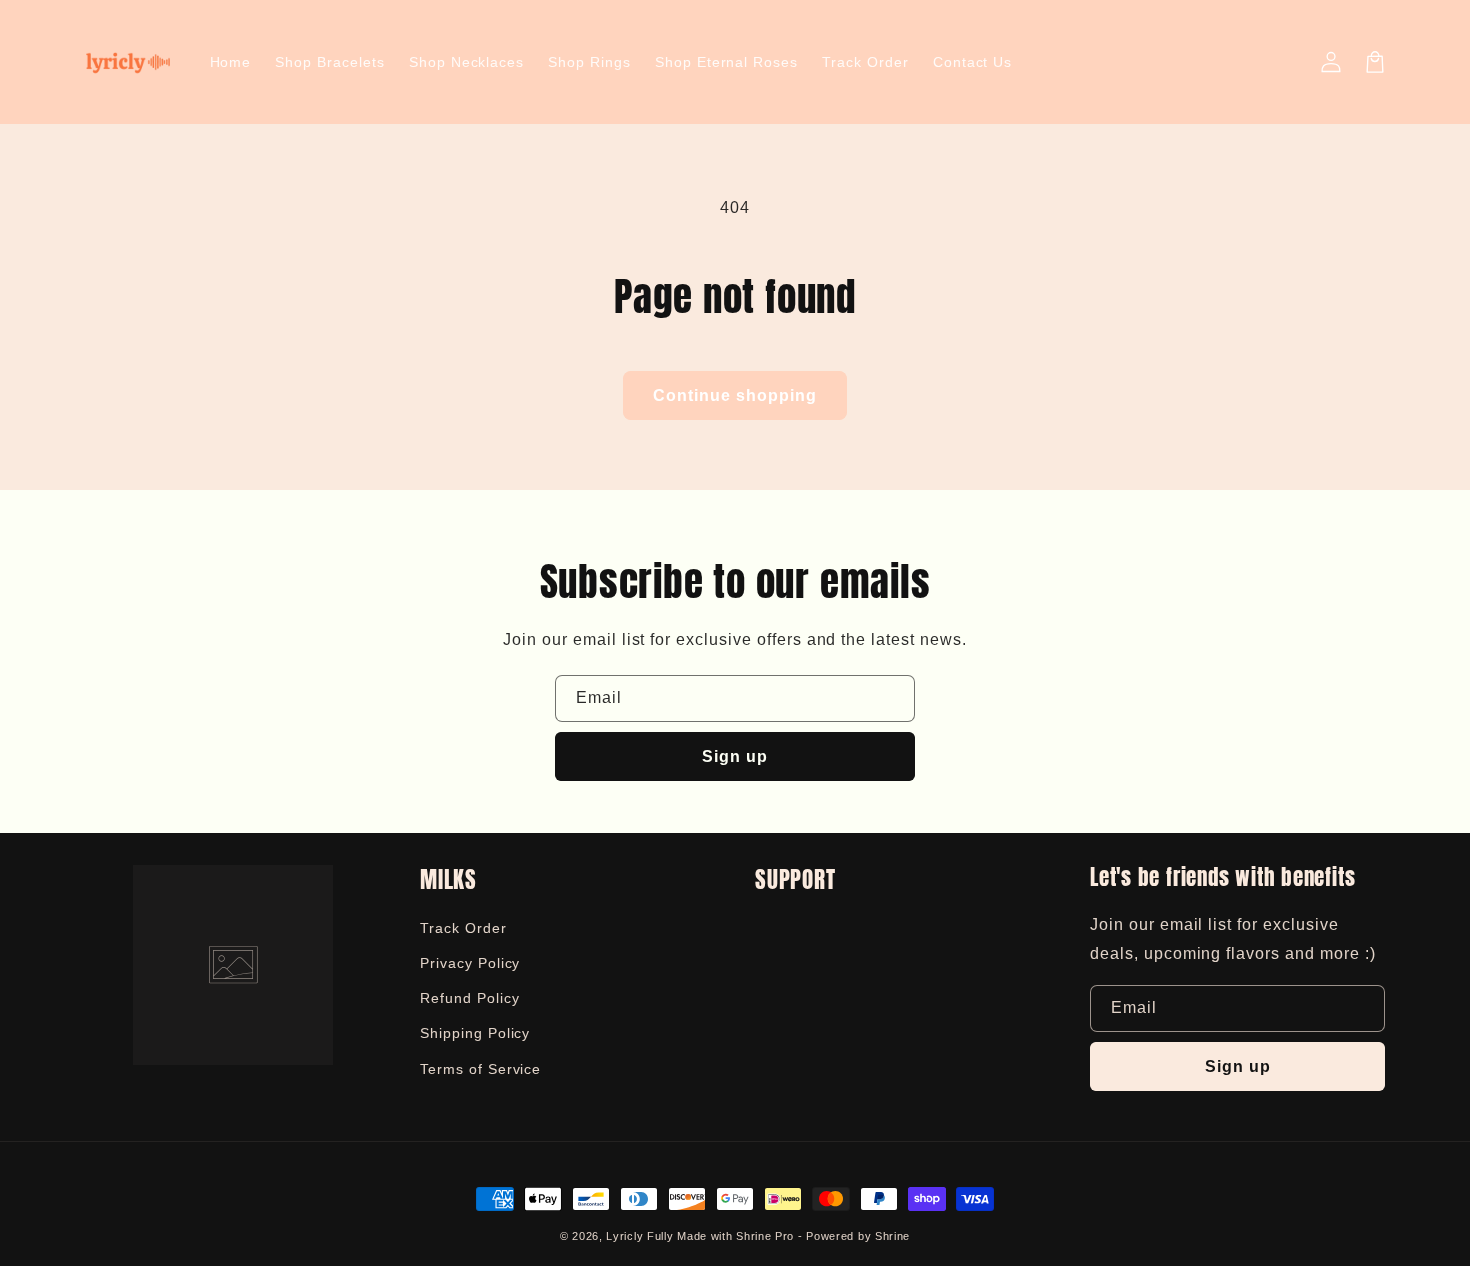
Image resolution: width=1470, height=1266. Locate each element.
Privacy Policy (470, 963)
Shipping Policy (475, 1033)
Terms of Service (480, 1069)
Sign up (735, 756)
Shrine (892, 1236)
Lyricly (624, 1236)
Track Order (463, 928)
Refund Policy (469, 998)
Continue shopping (735, 395)
